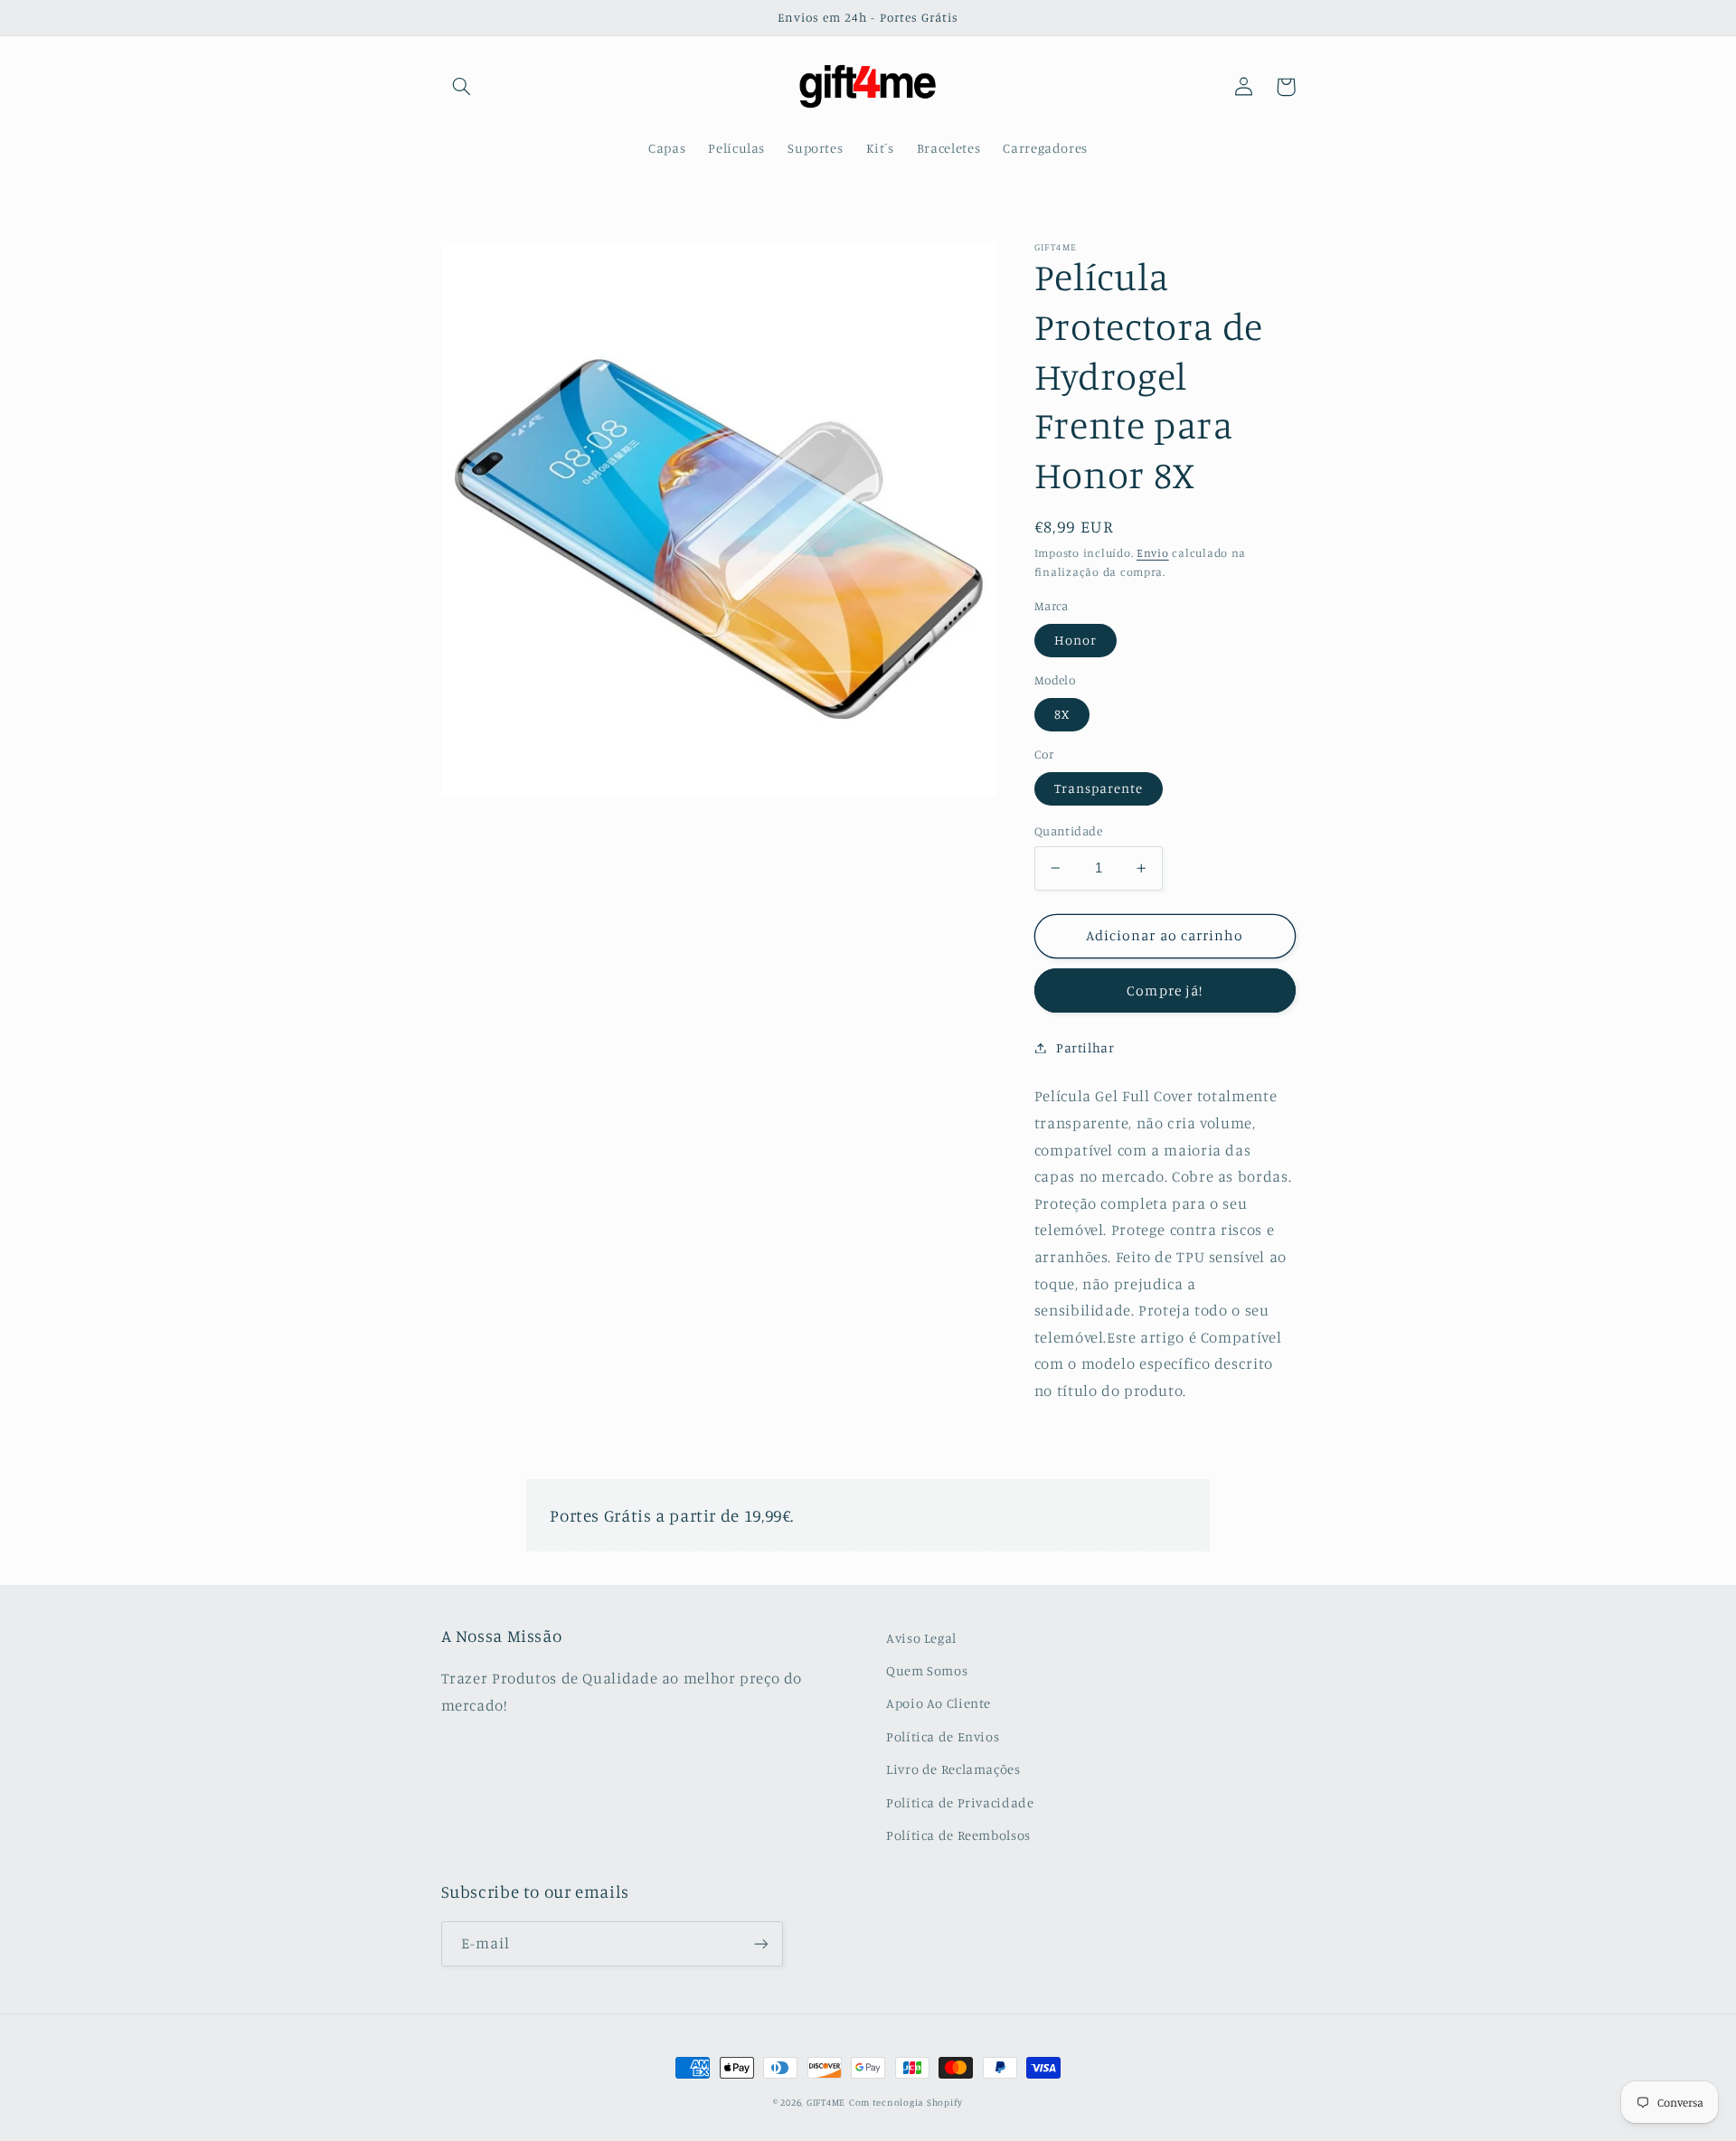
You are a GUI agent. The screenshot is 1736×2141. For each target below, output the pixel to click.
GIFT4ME (826, 2102)
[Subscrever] (760, 1943)
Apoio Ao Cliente (939, 1703)
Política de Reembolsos (958, 1835)
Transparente (1099, 788)
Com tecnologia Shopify (906, 2102)
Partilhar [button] (1085, 1047)
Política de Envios (943, 1736)
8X (1062, 714)
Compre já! (1165, 990)
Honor (1076, 640)
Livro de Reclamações (953, 1769)
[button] (462, 87)
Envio (1153, 553)
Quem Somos (927, 1670)
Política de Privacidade (960, 1802)
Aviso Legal (921, 1638)
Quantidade (1068, 831)
